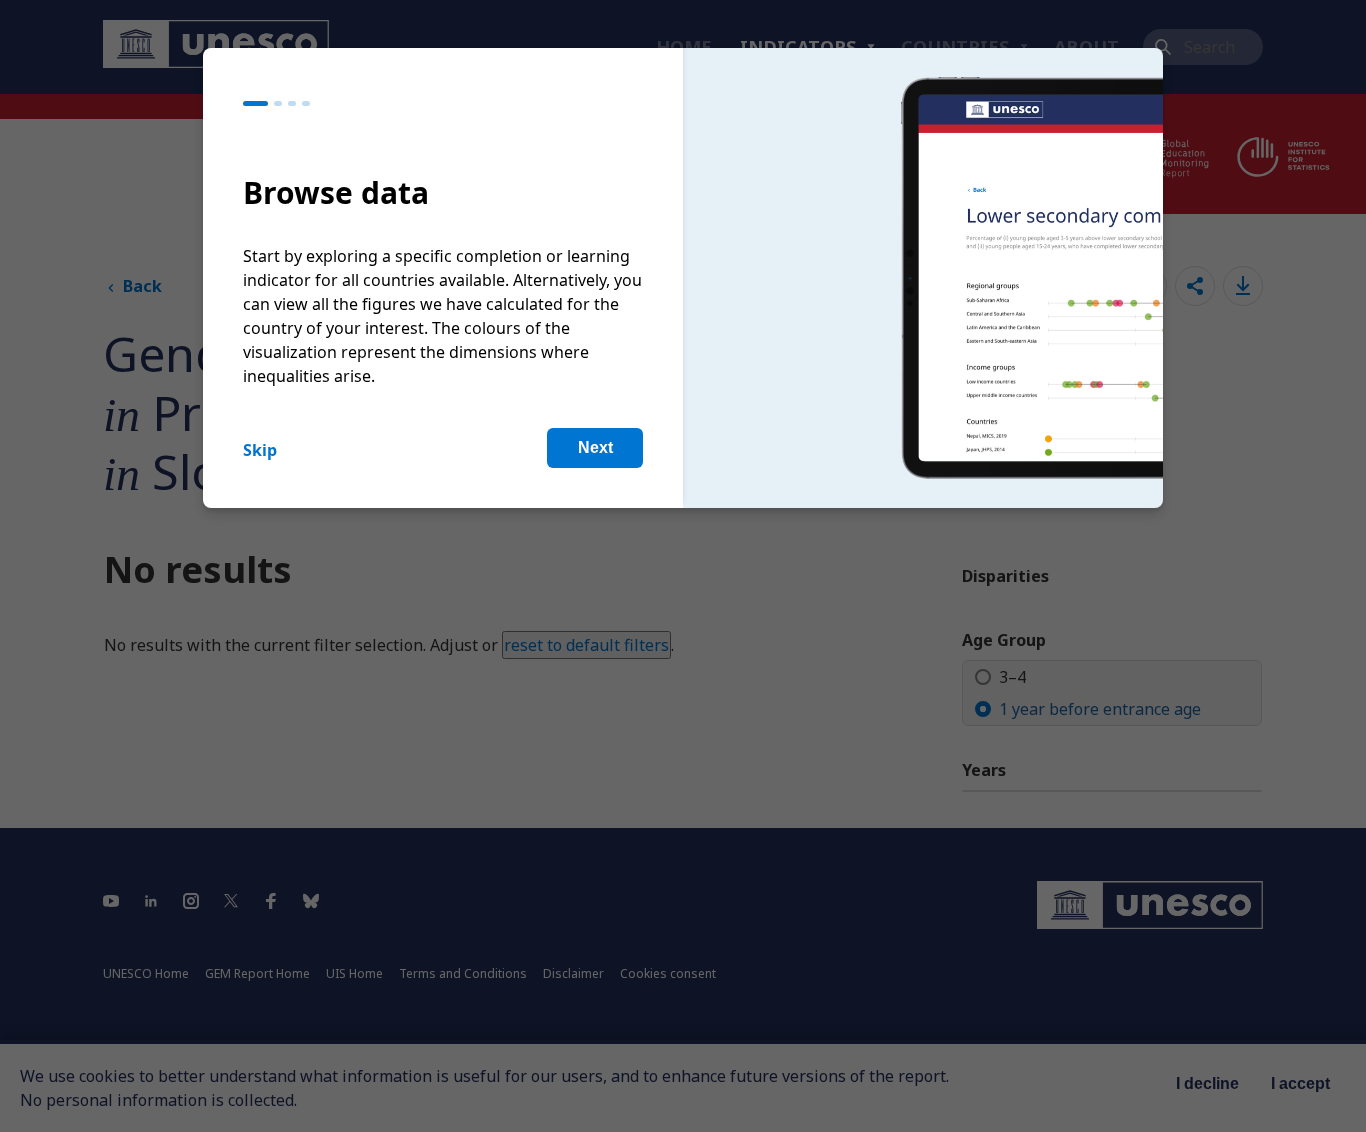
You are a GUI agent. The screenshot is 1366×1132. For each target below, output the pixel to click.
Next (595, 447)
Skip (260, 450)
